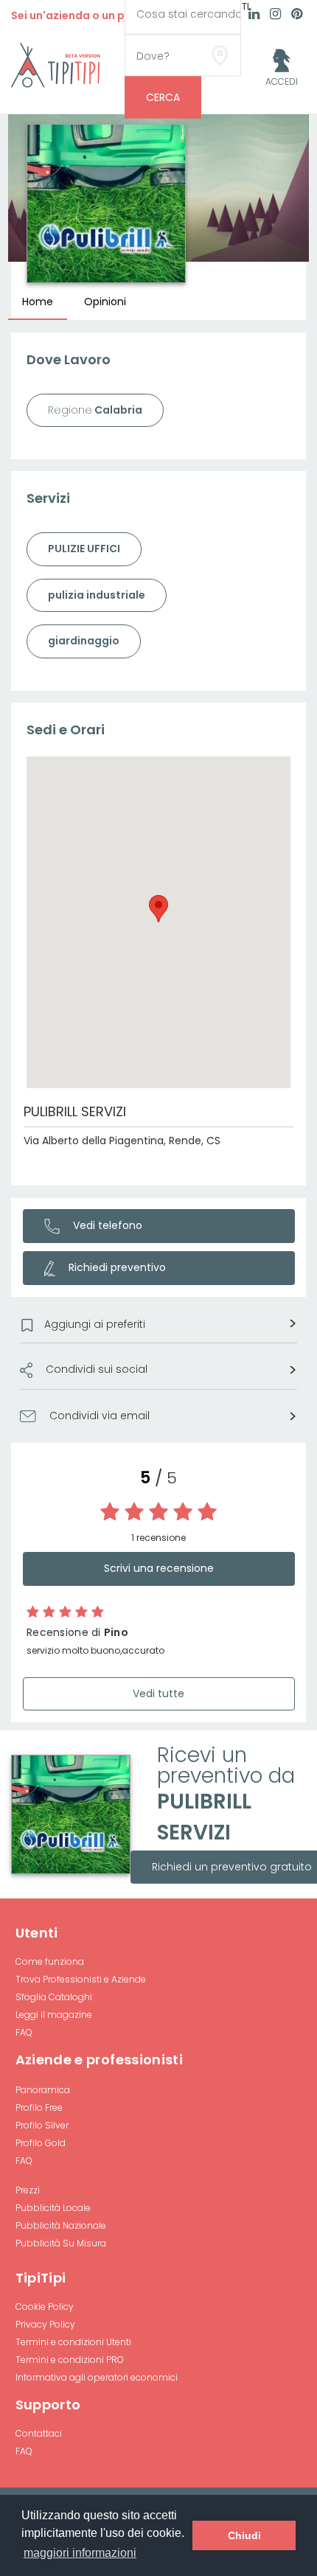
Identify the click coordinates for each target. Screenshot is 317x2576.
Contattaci (39, 2433)
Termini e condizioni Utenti (73, 2342)
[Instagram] (275, 15)
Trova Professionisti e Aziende (81, 1979)
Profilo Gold (41, 2143)
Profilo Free (39, 2107)
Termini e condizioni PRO (70, 2360)
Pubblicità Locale (53, 2208)
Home (38, 302)
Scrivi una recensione (159, 1568)
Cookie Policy (45, 2307)
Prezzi (28, 2190)
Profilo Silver (42, 2125)
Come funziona (50, 1961)
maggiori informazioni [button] (80, 2553)
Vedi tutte (158, 1693)
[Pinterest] (297, 15)
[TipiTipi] (56, 64)
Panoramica (43, 2090)
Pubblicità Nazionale (61, 2225)
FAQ (24, 2032)
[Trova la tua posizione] (220, 55)
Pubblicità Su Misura (61, 2243)
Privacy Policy (45, 2324)
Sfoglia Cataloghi (54, 1997)
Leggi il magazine (54, 2015)
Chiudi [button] (244, 2535)
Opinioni (105, 302)
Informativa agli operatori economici (97, 2377)
